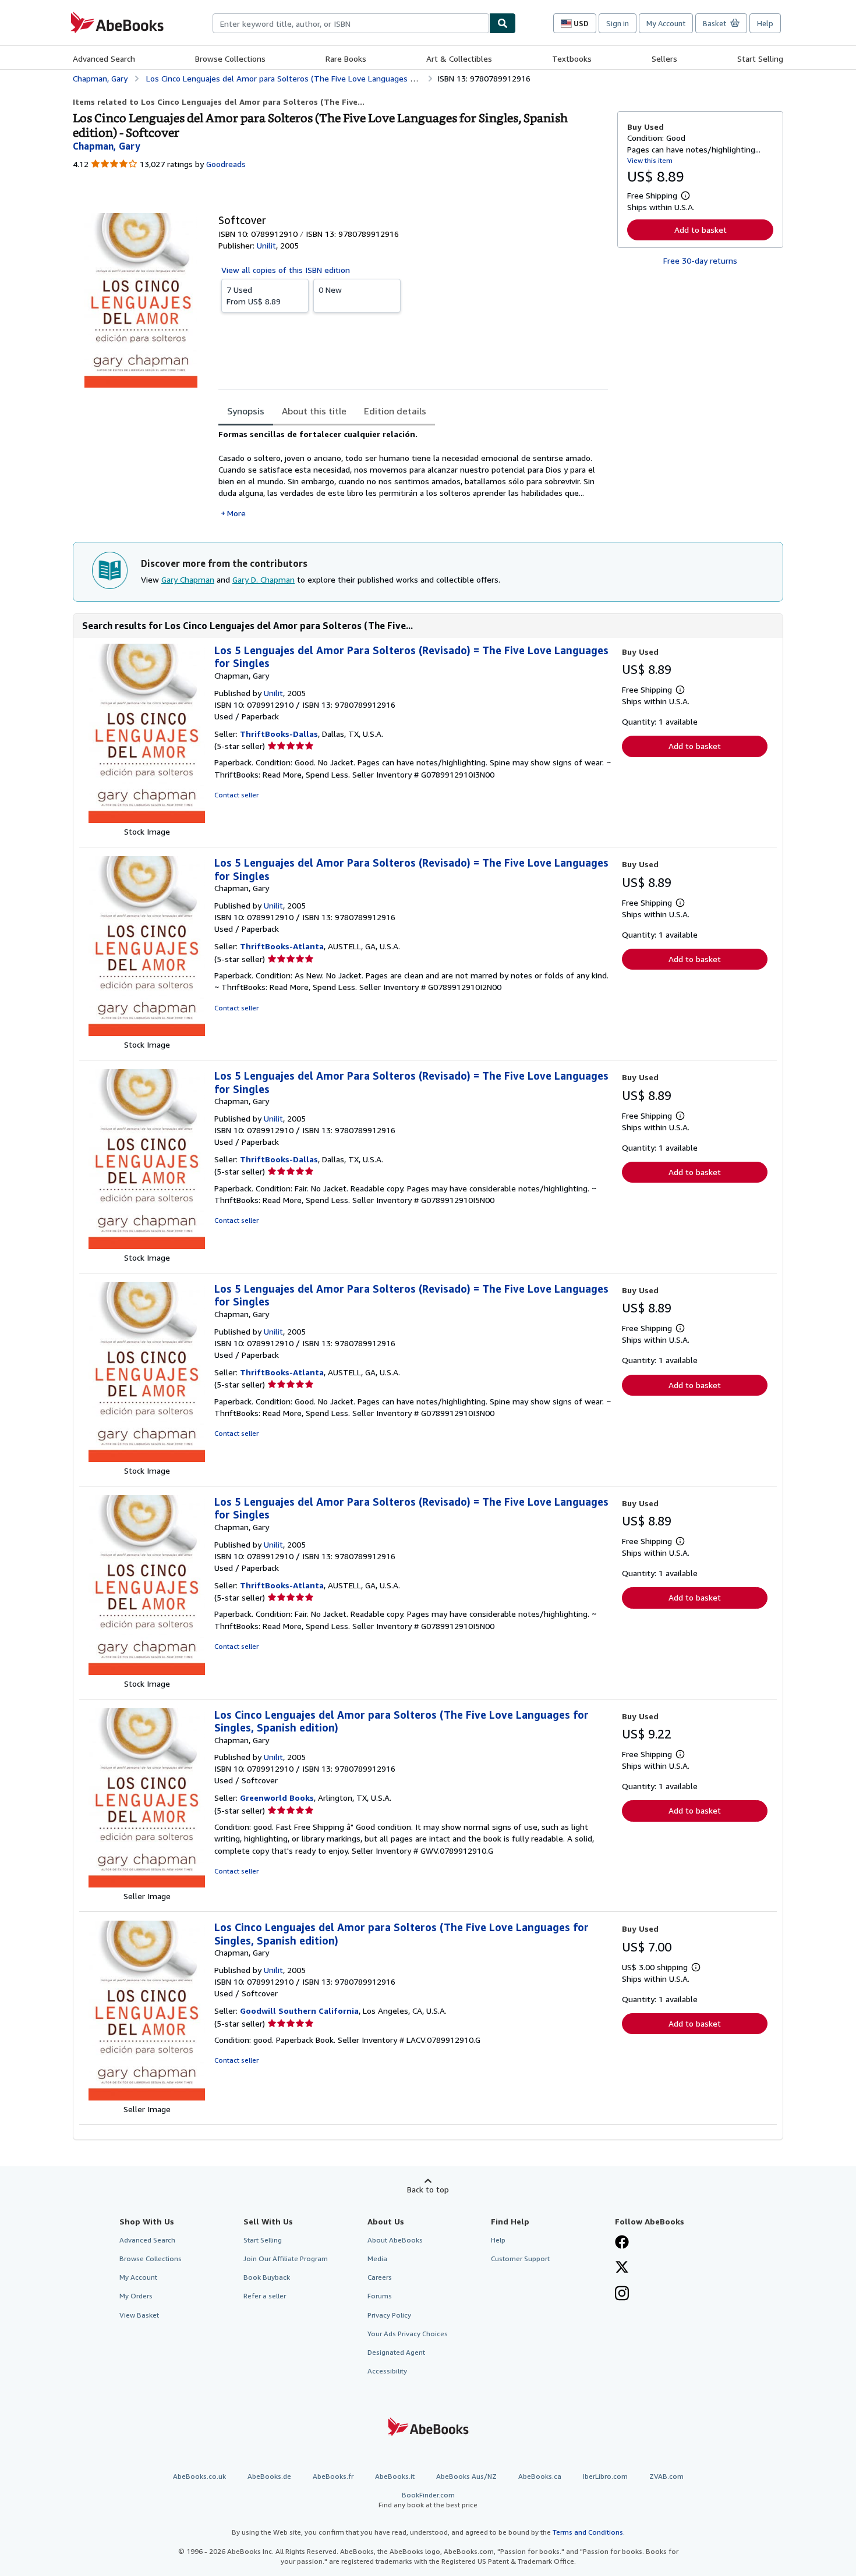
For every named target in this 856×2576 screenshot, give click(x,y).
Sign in (618, 23)
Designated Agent (396, 2352)
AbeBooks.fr (333, 2476)
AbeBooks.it (395, 2476)
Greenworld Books (277, 1798)
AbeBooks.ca (540, 2476)
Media (377, 2259)
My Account (666, 23)
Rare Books (346, 58)
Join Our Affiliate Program (286, 2259)
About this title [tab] (314, 411)
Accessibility (387, 2371)
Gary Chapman (188, 579)
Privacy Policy (389, 2315)
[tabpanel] (413, 474)
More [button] (236, 513)
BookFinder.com (428, 2500)
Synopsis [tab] (246, 411)
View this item (650, 160)
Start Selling (760, 58)
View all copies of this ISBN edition (286, 270)
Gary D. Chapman (263, 579)
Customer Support (520, 2259)
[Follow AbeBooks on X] (622, 2268)
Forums (380, 2296)
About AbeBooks (395, 2240)
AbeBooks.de (269, 2476)
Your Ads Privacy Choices (408, 2334)
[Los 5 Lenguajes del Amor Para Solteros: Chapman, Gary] (147, 820)
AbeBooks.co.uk (199, 2476)
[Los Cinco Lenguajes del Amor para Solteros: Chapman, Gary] (147, 1884)
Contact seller (236, 795)
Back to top (428, 2189)
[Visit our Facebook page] (622, 2243)
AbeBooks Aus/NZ (466, 2476)
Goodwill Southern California (299, 2011)
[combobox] (351, 23)
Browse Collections (230, 58)
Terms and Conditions (588, 2532)
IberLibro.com (605, 2476)
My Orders (136, 2296)
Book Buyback (267, 2277)
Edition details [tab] (395, 411)
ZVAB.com (666, 2476)
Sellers (664, 58)
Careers (380, 2277)
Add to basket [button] (701, 230)
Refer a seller (265, 2296)
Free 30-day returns (700, 260)
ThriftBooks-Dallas (279, 734)
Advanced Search (104, 58)
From (254, 295)
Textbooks (572, 58)
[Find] (503, 23)
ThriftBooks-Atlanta (282, 946)
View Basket (139, 2315)
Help (765, 23)
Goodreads (226, 164)
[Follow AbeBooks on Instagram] (622, 2294)
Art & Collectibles (459, 58)
